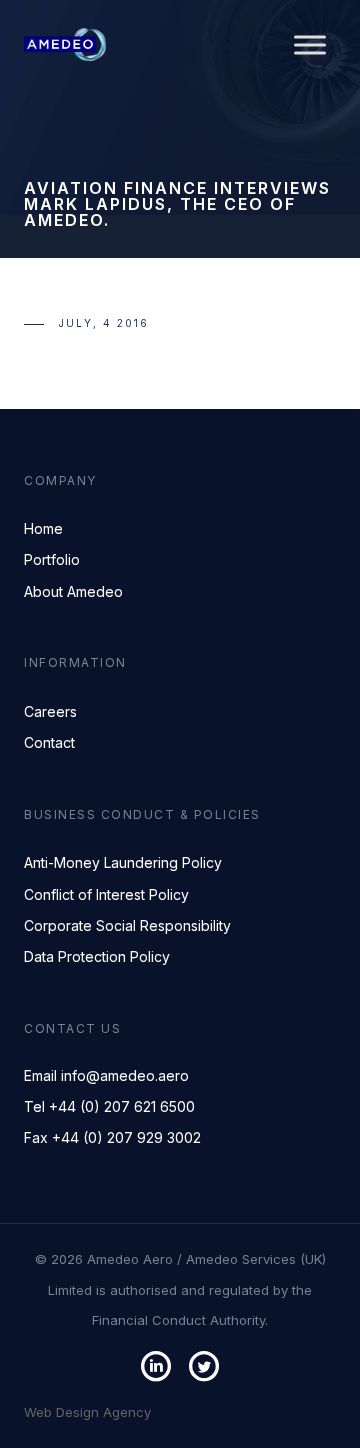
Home (43, 528)
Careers (50, 711)
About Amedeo (73, 591)
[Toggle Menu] (310, 44)
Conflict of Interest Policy (106, 894)
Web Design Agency (87, 1412)
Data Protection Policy (97, 956)
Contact (49, 742)
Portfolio (52, 559)
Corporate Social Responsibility (127, 925)
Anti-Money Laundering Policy (123, 862)
